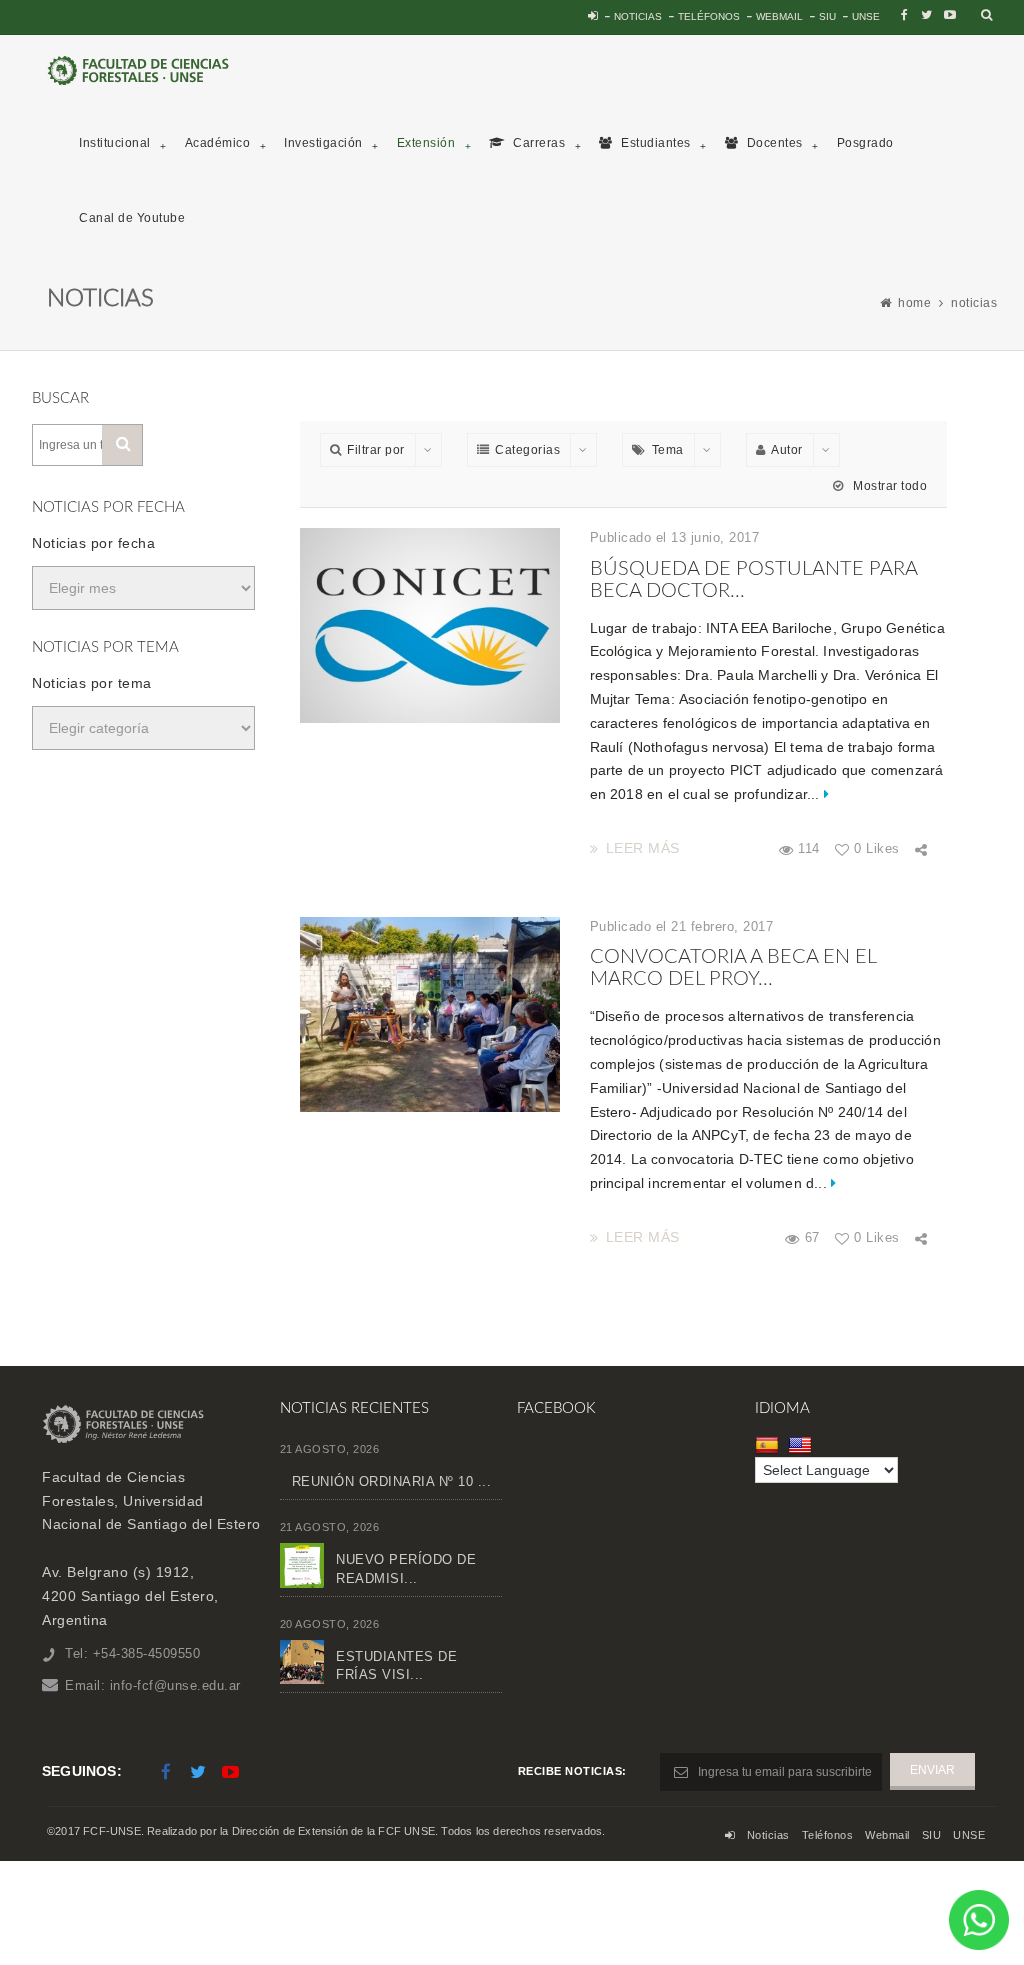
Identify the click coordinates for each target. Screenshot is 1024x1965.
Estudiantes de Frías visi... (396, 1665)
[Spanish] (769, 1444)
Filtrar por (376, 450)
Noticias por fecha (93, 543)
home (914, 303)
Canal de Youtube (132, 218)
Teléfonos (709, 16)
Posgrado (865, 143)
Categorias (527, 450)
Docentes (773, 143)
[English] (802, 1444)
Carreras (538, 143)
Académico (218, 143)
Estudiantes (654, 143)
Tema (668, 450)
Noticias (638, 16)
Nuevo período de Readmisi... (406, 1568)
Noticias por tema (92, 683)
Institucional (115, 143)
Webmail (779, 16)
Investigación (323, 143)
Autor (787, 450)
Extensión (426, 143)
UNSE (866, 16)
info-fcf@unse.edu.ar (175, 1685)
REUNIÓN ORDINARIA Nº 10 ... (392, 1481)
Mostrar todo (888, 486)
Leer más (643, 848)
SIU (827, 16)
